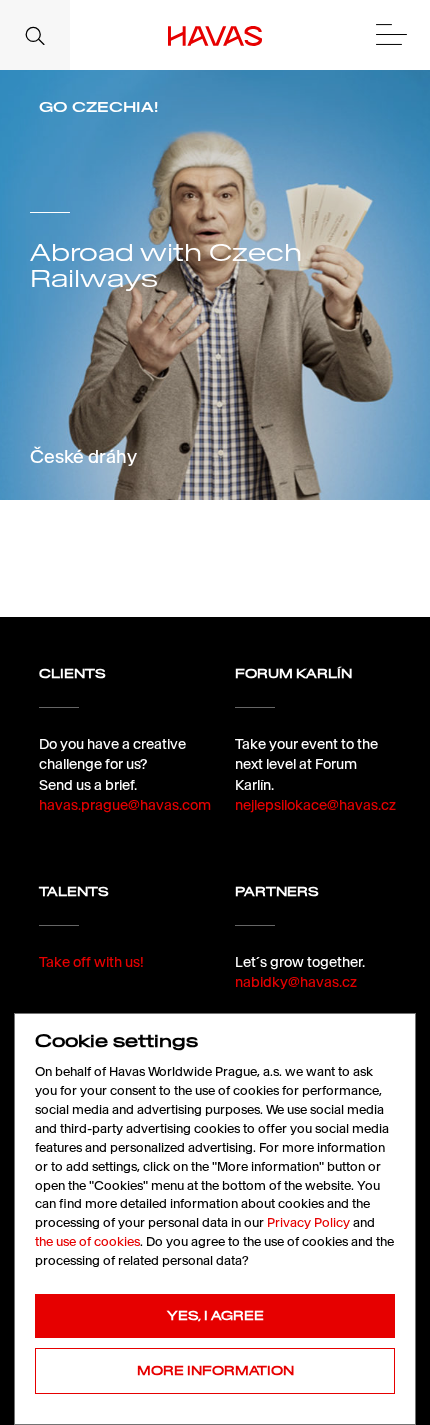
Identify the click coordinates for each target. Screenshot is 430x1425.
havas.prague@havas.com (125, 805)
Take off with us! (91, 962)
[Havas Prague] (215, 35)
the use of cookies (87, 1241)
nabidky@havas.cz (296, 982)
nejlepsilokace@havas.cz (315, 805)
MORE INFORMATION (215, 1370)
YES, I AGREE (215, 1315)
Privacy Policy (308, 1222)
